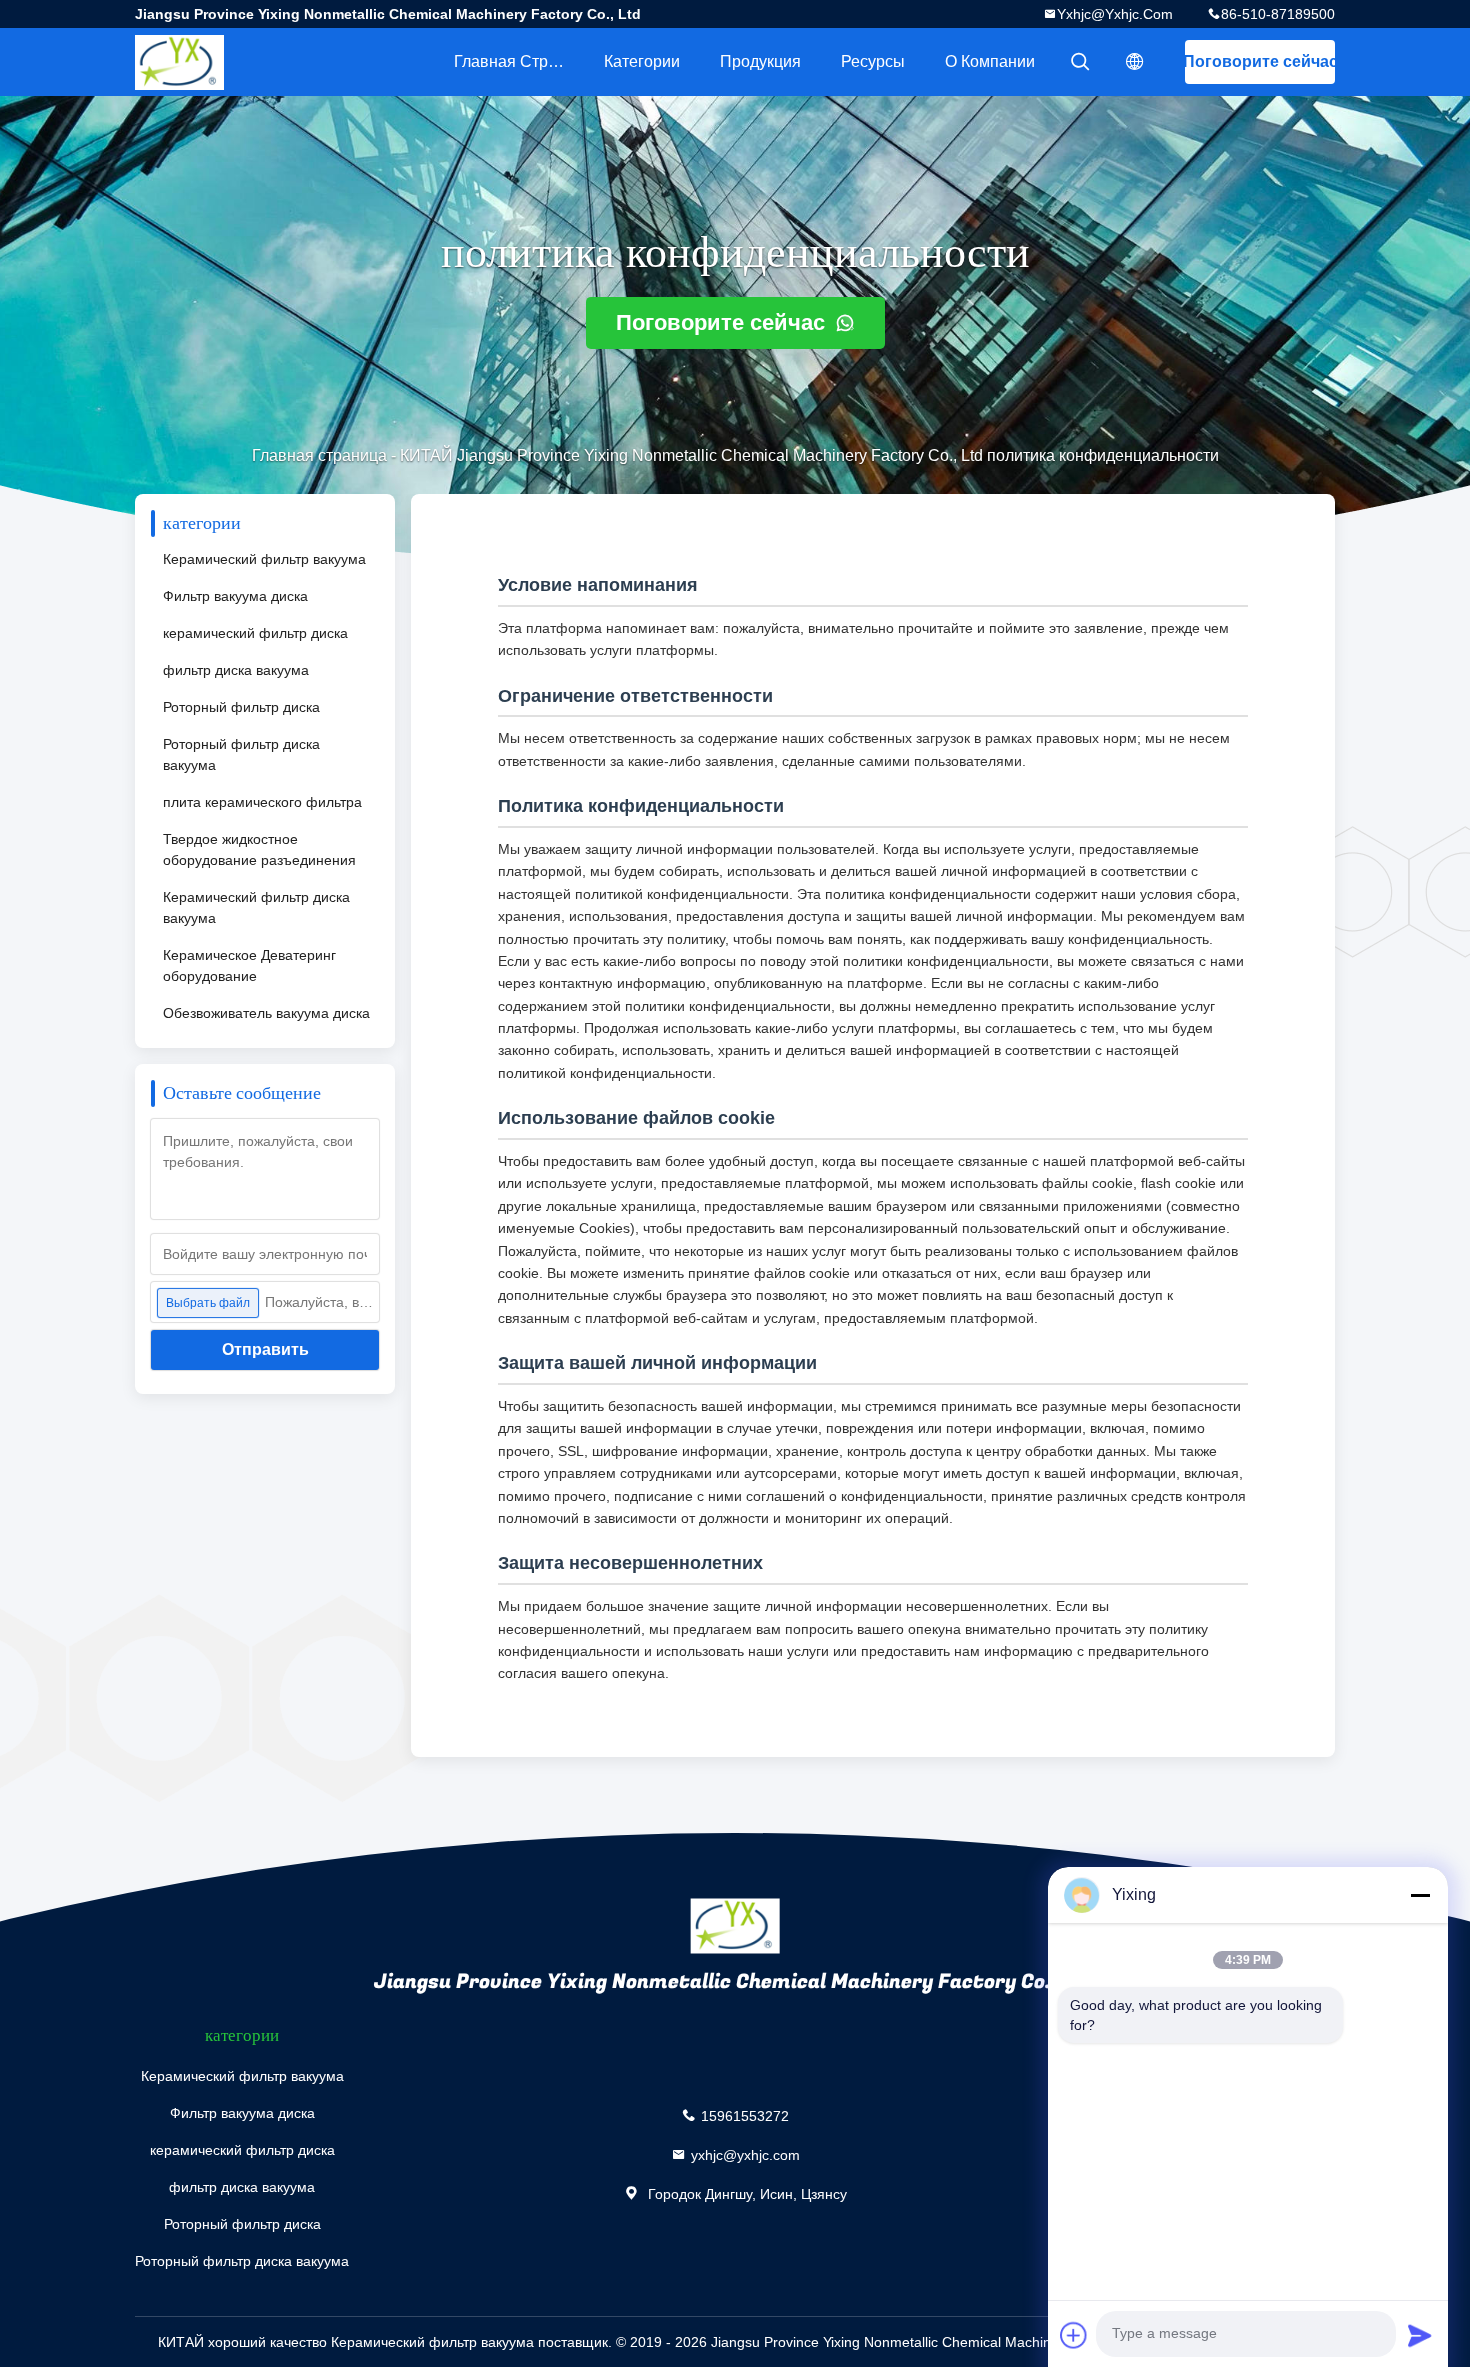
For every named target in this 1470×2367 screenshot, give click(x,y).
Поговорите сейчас (1260, 61)
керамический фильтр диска (255, 633)
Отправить (265, 1349)
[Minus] (1420, 1895)
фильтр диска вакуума (236, 670)
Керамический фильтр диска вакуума (256, 907)
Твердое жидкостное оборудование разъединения (259, 849)
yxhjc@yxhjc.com (1115, 14)
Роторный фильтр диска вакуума (241, 754)
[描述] (1135, 62)
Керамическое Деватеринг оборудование (249, 965)
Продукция (760, 61)
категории (642, 61)
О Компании (990, 61)
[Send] (1420, 2335)
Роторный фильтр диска (241, 707)
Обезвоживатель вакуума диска (266, 1013)
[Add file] (1074, 2335)
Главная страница (519, 61)
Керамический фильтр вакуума (264, 559)
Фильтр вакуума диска (235, 596)
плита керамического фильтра (262, 802)
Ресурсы (873, 61)
